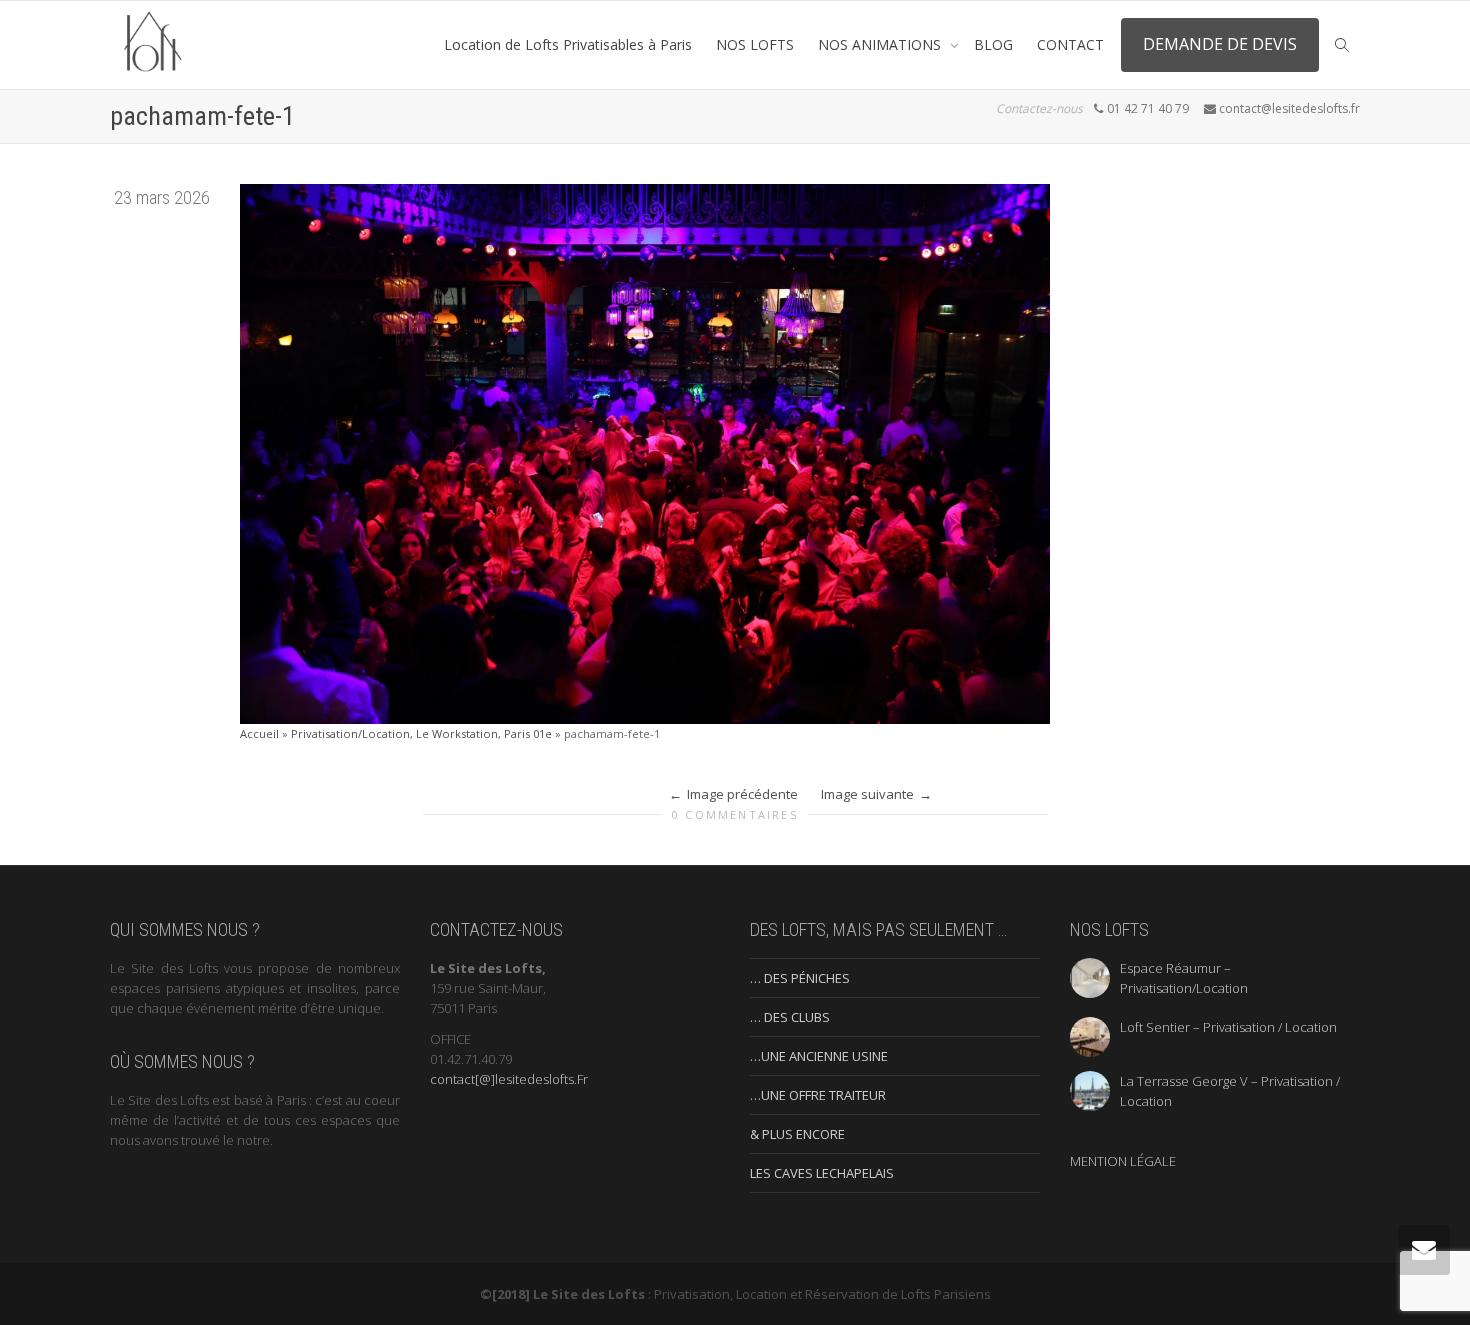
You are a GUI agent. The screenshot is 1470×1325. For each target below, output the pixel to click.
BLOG (993, 44)
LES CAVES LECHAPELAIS (822, 1173)
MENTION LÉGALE (1123, 1161)
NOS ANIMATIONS (881, 44)
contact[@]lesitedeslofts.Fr (509, 1079)
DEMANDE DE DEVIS (1220, 44)
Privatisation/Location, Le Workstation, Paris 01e (421, 733)
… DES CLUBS (790, 1017)
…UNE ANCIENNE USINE (819, 1056)
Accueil (259, 733)
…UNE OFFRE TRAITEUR (818, 1095)
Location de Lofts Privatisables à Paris (568, 44)
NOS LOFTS (755, 44)
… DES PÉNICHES (800, 978)
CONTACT (1070, 44)
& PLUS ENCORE (797, 1134)
